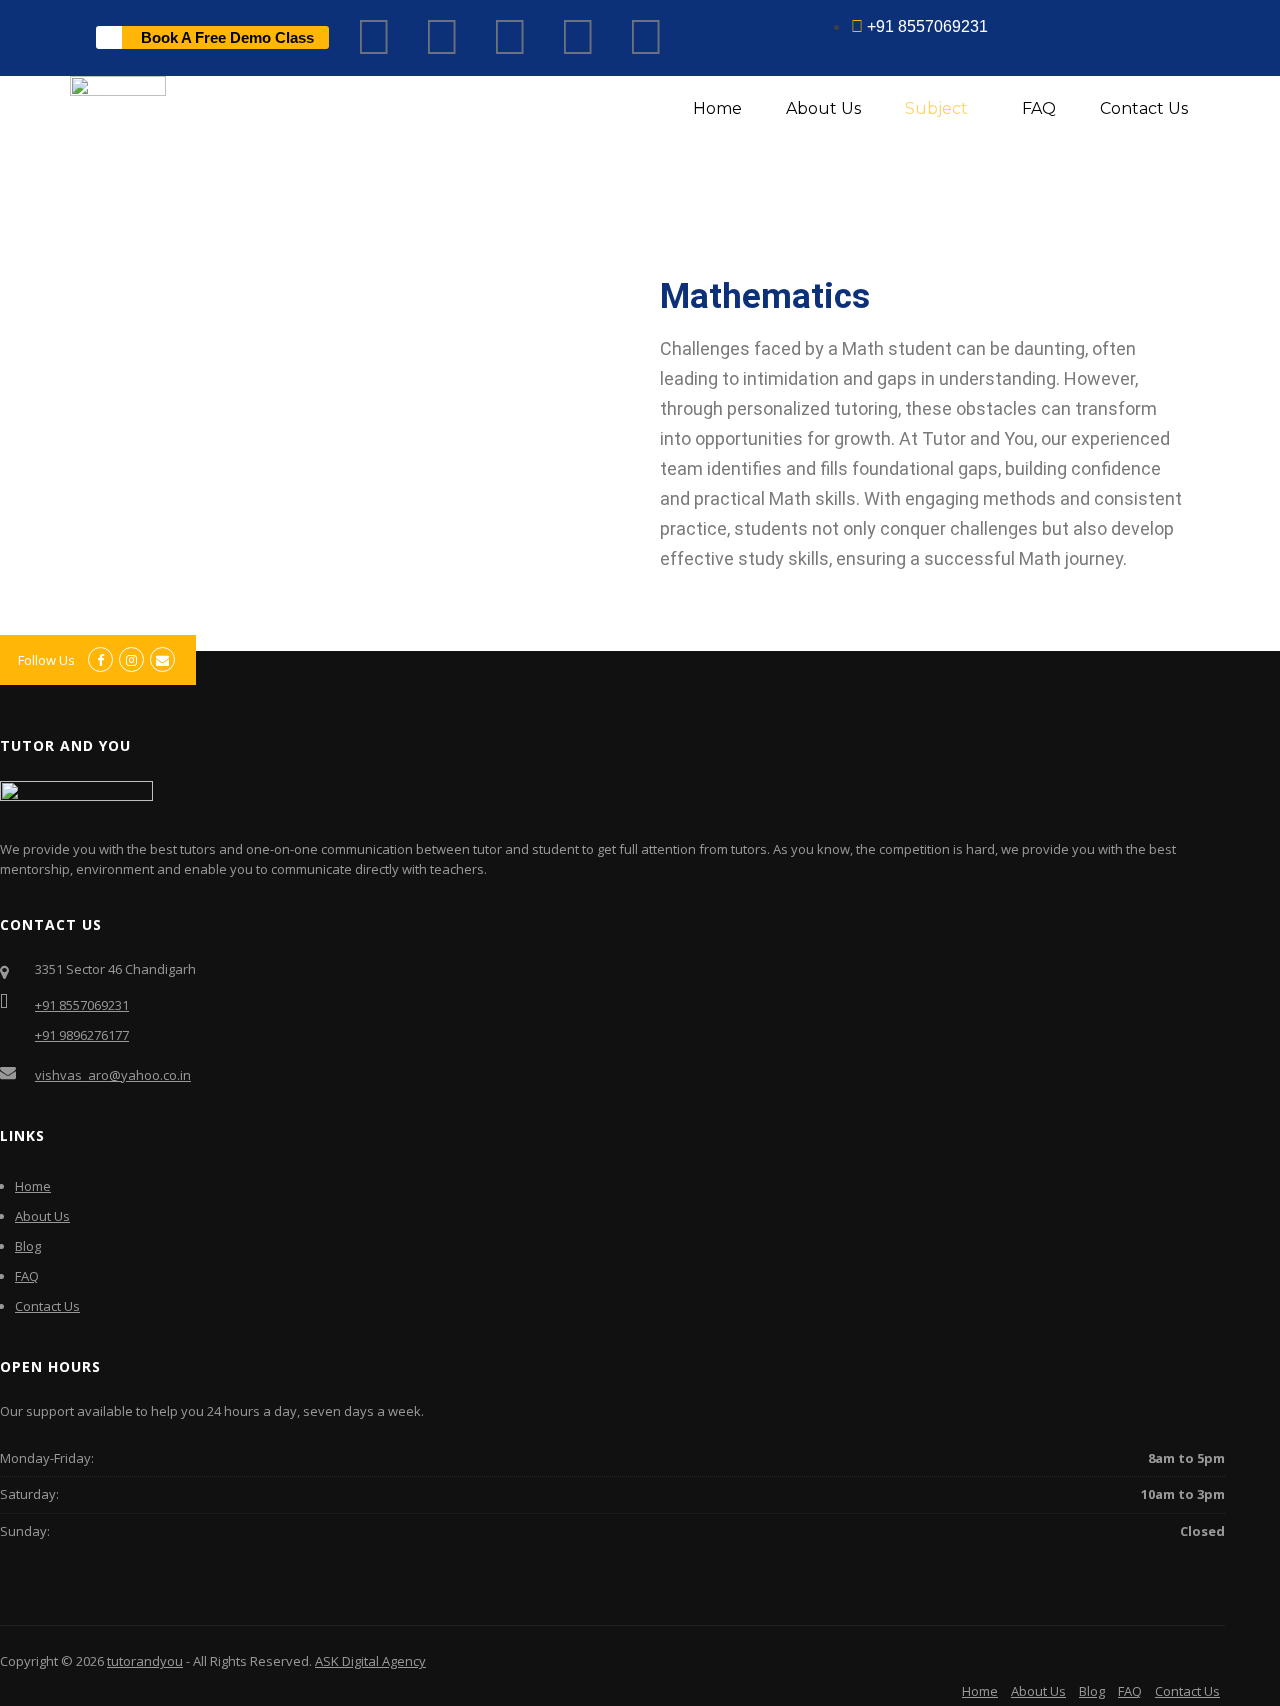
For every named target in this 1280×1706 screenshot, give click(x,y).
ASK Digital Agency (370, 1661)
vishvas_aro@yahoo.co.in (113, 1075)
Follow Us (46, 660)
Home (717, 108)
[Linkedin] (646, 35)
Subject (936, 108)
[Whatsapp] (510, 35)
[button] (941, 109)
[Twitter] (578, 35)
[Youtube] (442, 35)
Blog (28, 1246)
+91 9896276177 (82, 1035)
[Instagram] (374, 35)
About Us (823, 108)
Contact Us (1144, 108)
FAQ (1039, 108)
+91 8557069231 (82, 1005)
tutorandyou (145, 1661)
